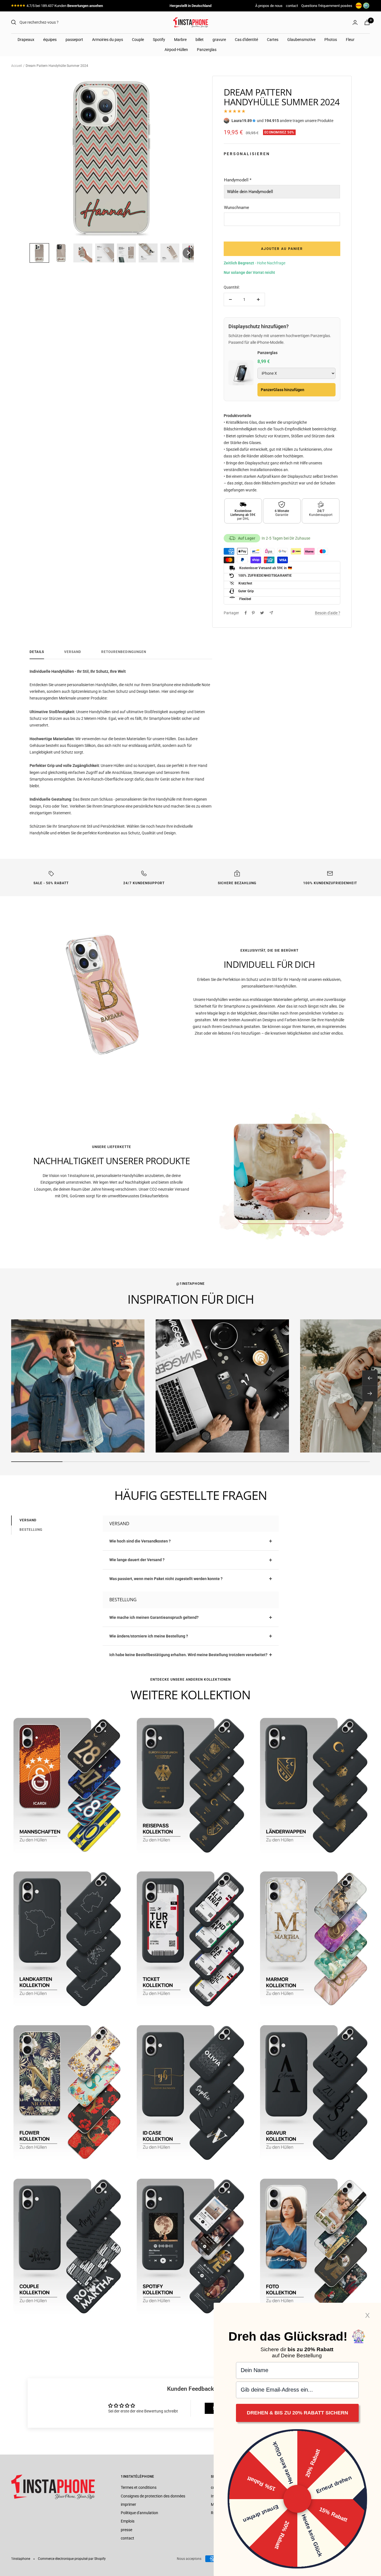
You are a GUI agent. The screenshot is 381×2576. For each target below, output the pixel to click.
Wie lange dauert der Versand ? (137, 1560)
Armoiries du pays (108, 40)
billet (200, 40)
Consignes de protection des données (153, 2496)
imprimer (128, 2504)
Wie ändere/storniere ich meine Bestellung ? (149, 1636)
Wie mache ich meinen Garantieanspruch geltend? (154, 1617)
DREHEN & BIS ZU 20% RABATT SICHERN (297, 2413)
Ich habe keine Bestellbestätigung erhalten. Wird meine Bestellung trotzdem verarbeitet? (188, 1655)
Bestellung (31, 1530)
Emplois (128, 2521)
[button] (39, 253)
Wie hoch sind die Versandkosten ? (140, 1541)
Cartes (273, 40)
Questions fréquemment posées (327, 6)
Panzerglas (207, 50)
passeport (74, 40)
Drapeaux (26, 40)
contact (292, 6)
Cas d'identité (246, 40)
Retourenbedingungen (124, 652)
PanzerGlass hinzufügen (283, 390)
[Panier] (367, 22)
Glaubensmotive (301, 40)
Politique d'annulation (139, 2513)
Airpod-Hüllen (176, 50)
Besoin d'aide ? (328, 613)
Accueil (17, 66)
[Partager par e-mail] (271, 613)
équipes (50, 40)
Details (37, 652)
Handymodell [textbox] (238, 180)
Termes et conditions (139, 2487)
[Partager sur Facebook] (246, 613)
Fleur (350, 40)
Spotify (159, 40)
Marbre (180, 40)
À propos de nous (269, 6)
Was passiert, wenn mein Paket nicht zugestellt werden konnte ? (166, 1579)
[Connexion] (355, 22)
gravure (219, 40)
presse (126, 2530)
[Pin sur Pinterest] (253, 613)
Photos (331, 40)
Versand (73, 652)
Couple (138, 40)
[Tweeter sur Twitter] (262, 613)
